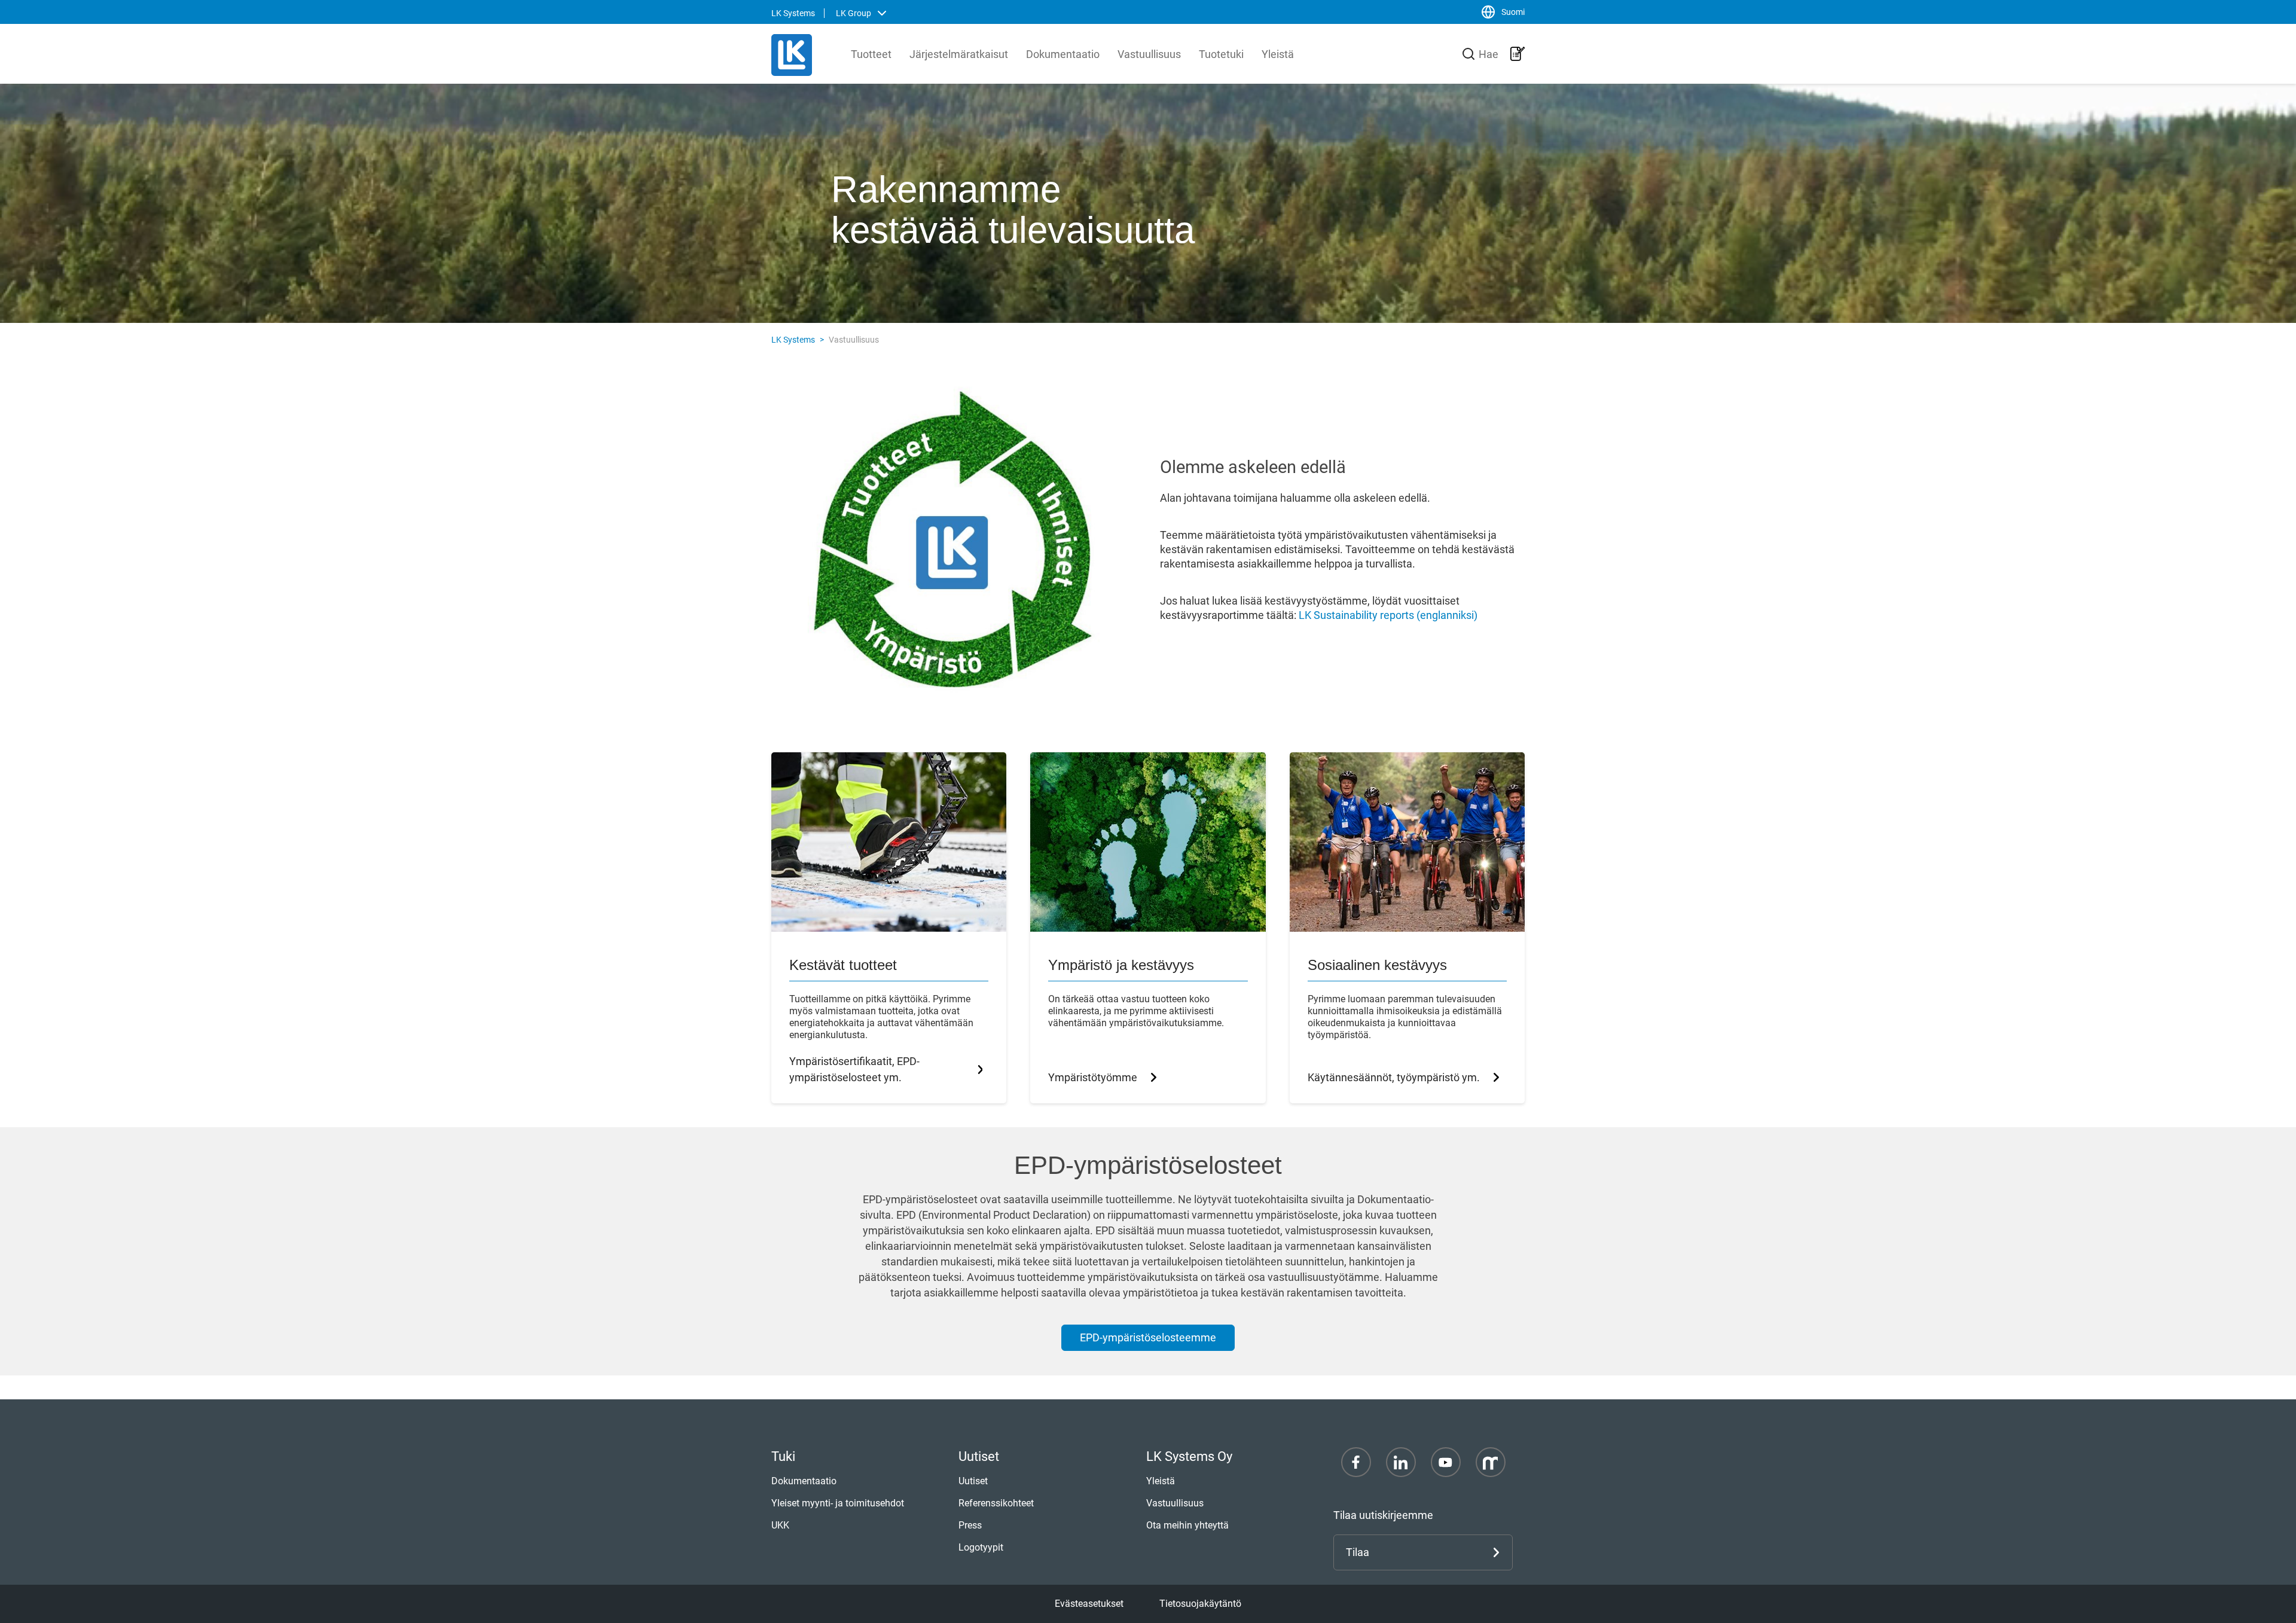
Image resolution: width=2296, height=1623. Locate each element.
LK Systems (793, 340)
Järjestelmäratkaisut (959, 54)
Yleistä (1278, 54)
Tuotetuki (1221, 54)
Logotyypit (981, 1547)
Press (970, 1525)
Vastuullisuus (1149, 54)
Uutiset (973, 1481)
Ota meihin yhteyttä (1187, 1525)
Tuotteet (871, 54)
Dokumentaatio (1063, 54)
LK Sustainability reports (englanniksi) (1388, 615)
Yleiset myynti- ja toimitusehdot (838, 1503)
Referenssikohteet (996, 1503)
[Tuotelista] (1518, 54)
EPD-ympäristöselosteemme (1148, 1337)
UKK (780, 1525)
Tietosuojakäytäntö (1200, 1604)
